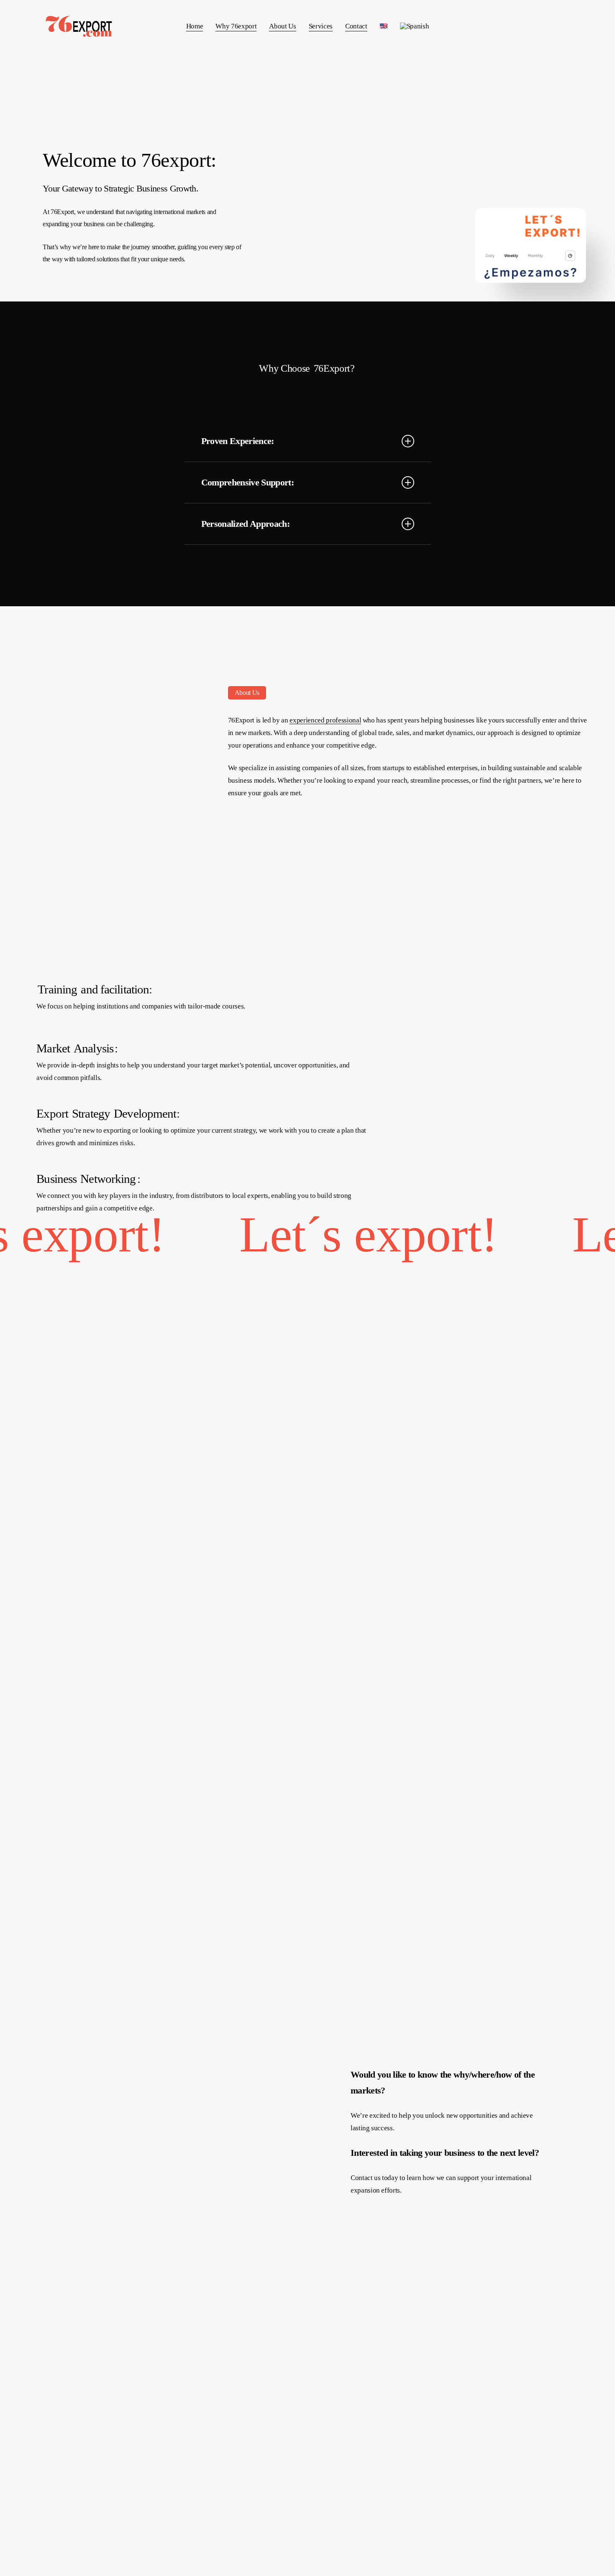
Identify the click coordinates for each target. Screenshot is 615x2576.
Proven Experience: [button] (238, 441)
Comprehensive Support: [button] (247, 482)
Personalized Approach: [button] (245, 524)
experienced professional (325, 720)
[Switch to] (384, 26)
